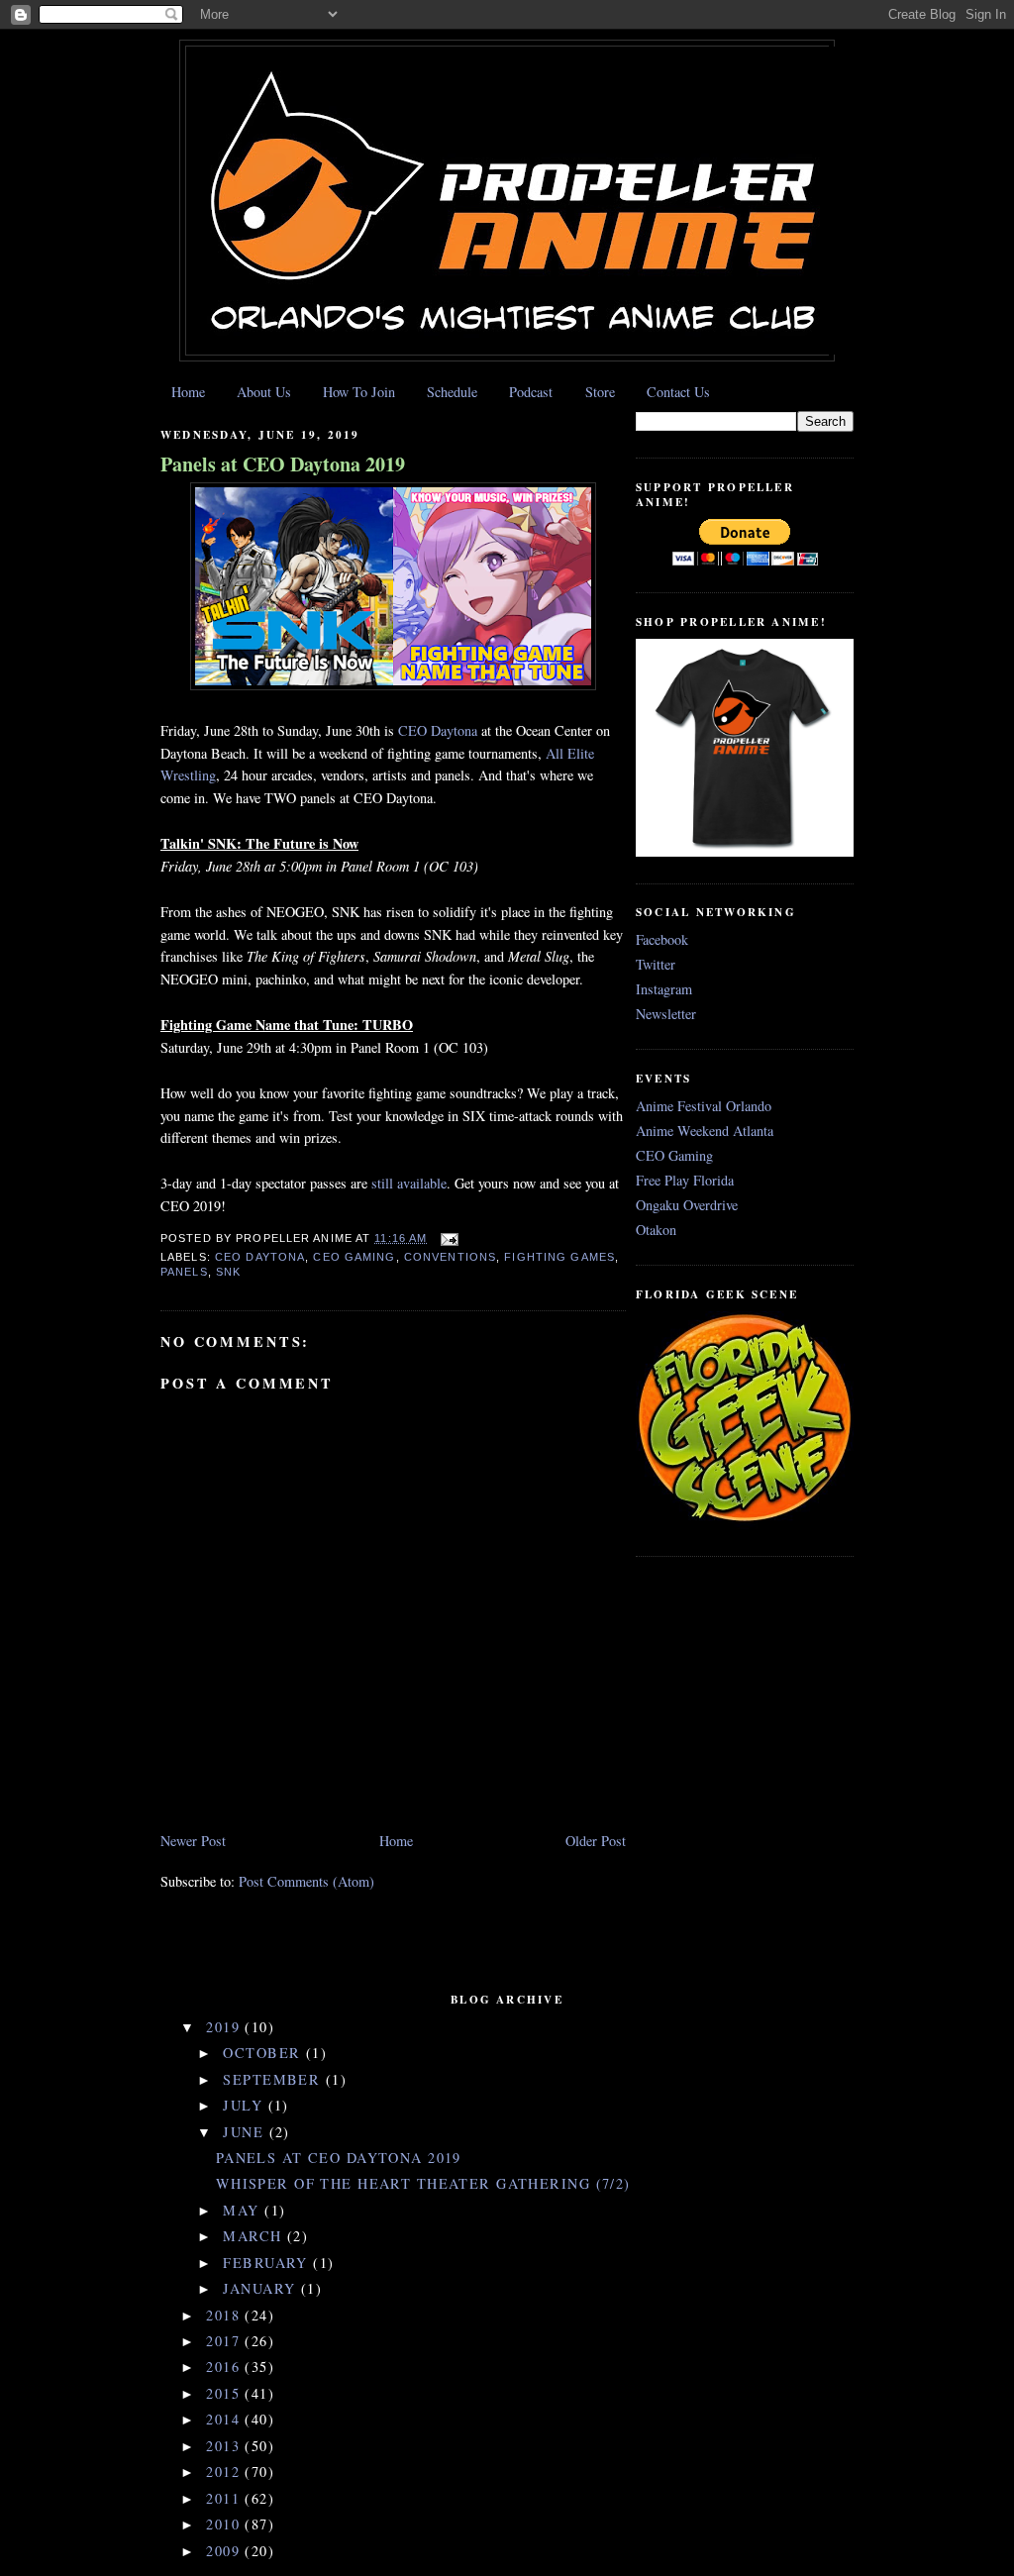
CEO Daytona (438, 730)
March (255, 2236)
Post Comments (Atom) (306, 1881)
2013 (225, 2446)
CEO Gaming (354, 1257)
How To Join (359, 392)
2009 (225, 2551)
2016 (225, 2367)
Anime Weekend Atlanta (705, 1131)
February (268, 2263)
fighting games (559, 1257)
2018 (225, 2315)
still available (409, 1183)
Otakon (656, 1230)
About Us (264, 392)
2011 (225, 2498)
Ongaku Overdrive (687, 1205)
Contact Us (678, 392)
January (261, 2288)
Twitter (656, 964)
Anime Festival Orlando (704, 1106)
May (244, 2210)
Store (600, 392)
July (245, 2105)
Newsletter (666, 1014)
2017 (225, 2341)
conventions (450, 1257)
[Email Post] (447, 1238)
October (264, 2053)
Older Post (596, 1841)
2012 (225, 2472)
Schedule (452, 392)
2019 (225, 2027)
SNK (228, 1272)
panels (184, 1272)
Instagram (664, 989)
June (246, 2132)
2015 (225, 2393)
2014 (225, 2419)
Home (188, 392)
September (274, 2079)
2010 (225, 2524)
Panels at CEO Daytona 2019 (283, 464)
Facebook (662, 939)
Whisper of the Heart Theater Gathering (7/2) (423, 2183)
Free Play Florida (685, 1180)
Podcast (531, 392)
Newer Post (193, 1841)
